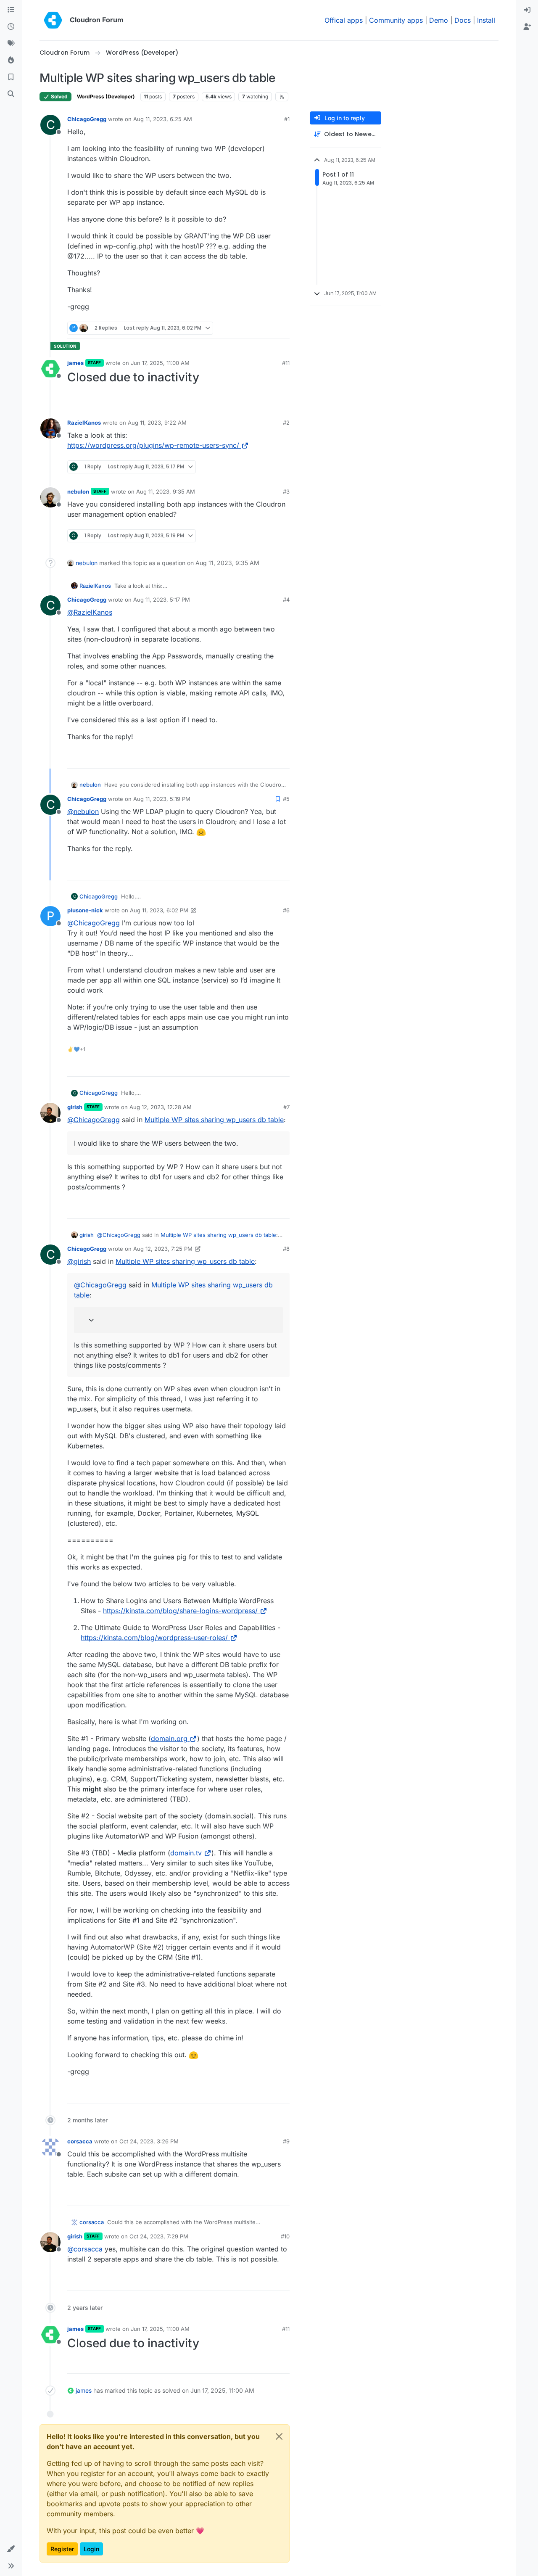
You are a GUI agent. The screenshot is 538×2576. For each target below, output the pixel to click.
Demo (439, 20)
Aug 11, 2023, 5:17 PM (162, 600)
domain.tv (186, 1853)
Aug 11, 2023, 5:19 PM (162, 799)
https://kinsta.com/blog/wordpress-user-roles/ (154, 1638)
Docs (463, 20)
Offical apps (344, 20)
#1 (287, 119)
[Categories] (11, 10)
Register (62, 2549)
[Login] (527, 10)
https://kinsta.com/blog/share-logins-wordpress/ (180, 1611)
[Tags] (11, 44)
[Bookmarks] (11, 77)
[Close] (279, 2436)
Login (91, 2549)
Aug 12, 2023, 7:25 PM (163, 1249)
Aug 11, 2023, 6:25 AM (163, 119)
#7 (286, 1107)
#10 (285, 2236)
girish (75, 1107)
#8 (286, 1249)
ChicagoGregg (87, 119)
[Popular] (11, 61)
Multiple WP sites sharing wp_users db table (214, 1120)
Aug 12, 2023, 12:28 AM (161, 1107)
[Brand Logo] (53, 20)
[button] (11, 2549)
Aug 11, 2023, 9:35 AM (166, 491)
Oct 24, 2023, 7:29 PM (159, 2236)
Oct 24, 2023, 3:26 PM (149, 2141)
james (75, 363)
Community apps (396, 20)
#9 (286, 2141)
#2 (286, 423)
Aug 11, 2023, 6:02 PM (159, 910)
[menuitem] (527, 10)
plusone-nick (85, 910)
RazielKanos (84, 423)
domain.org (169, 1738)
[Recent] (11, 27)
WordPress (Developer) (106, 96)
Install (486, 20)
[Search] (11, 94)
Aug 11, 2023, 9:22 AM (157, 423)
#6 (286, 910)
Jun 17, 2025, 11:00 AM (160, 363)
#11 (286, 363)
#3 (286, 491)
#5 (286, 799)
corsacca (80, 2141)
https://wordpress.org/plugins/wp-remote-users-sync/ (153, 445)
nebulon (78, 491)
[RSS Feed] (282, 97)
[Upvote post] (271, 328)
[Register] (527, 27)
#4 (286, 600)
